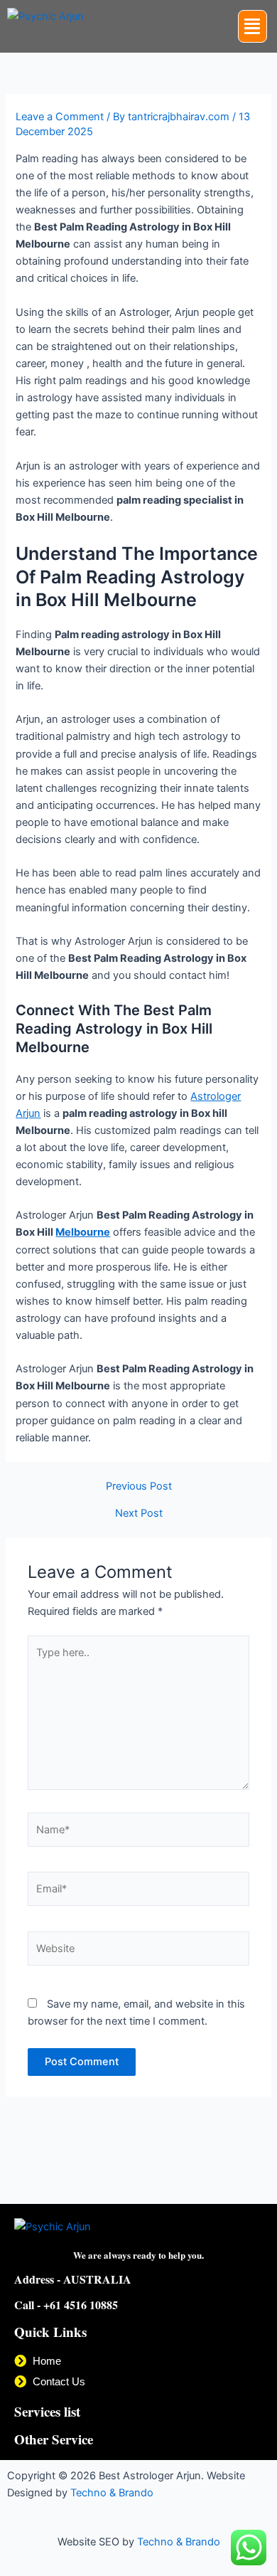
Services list (47, 2411)
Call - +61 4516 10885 (66, 2305)
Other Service (54, 2439)
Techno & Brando (112, 2493)
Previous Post (139, 1486)
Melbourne (83, 1232)
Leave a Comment (60, 117)
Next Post (139, 1514)
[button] (253, 26)
